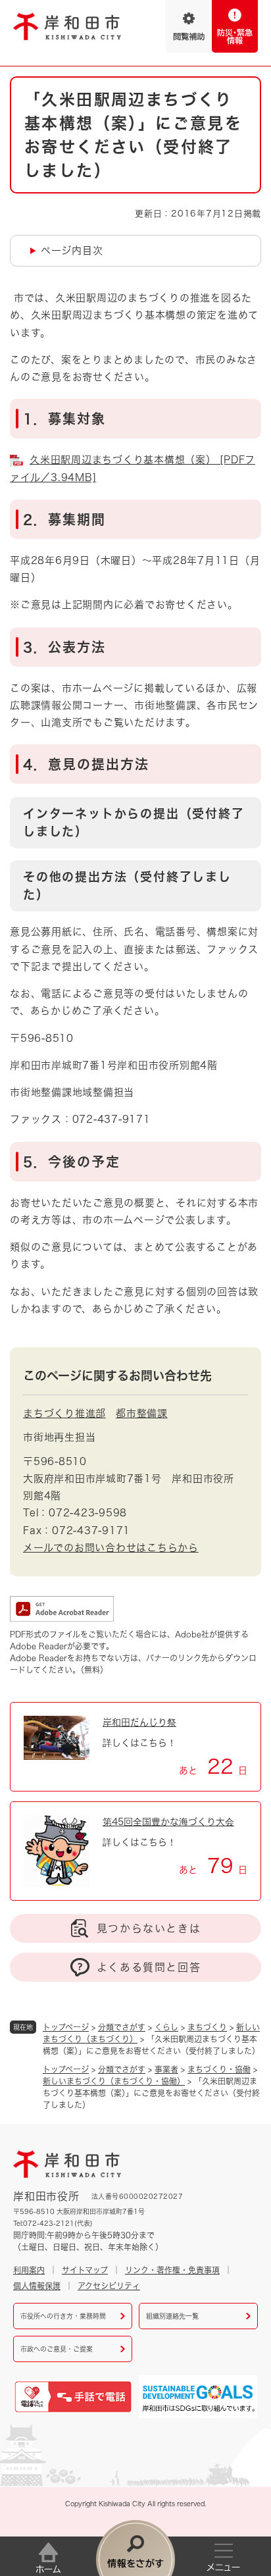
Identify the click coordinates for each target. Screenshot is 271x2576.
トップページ (66, 2027)
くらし (166, 2027)
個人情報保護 (37, 2286)
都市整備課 (142, 1413)
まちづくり (207, 2027)
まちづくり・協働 (219, 2069)
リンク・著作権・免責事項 (172, 2270)
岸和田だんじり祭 (139, 1722)
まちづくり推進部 (64, 1413)
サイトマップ (85, 2270)
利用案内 (29, 2270)
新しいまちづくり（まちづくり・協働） (114, 2081)
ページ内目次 (72, 250)
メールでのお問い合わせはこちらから (111, 1548)
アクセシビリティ (109, 2286)
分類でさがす (122, 2027)
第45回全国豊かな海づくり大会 (168, 1822)
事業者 (166, 2069)
